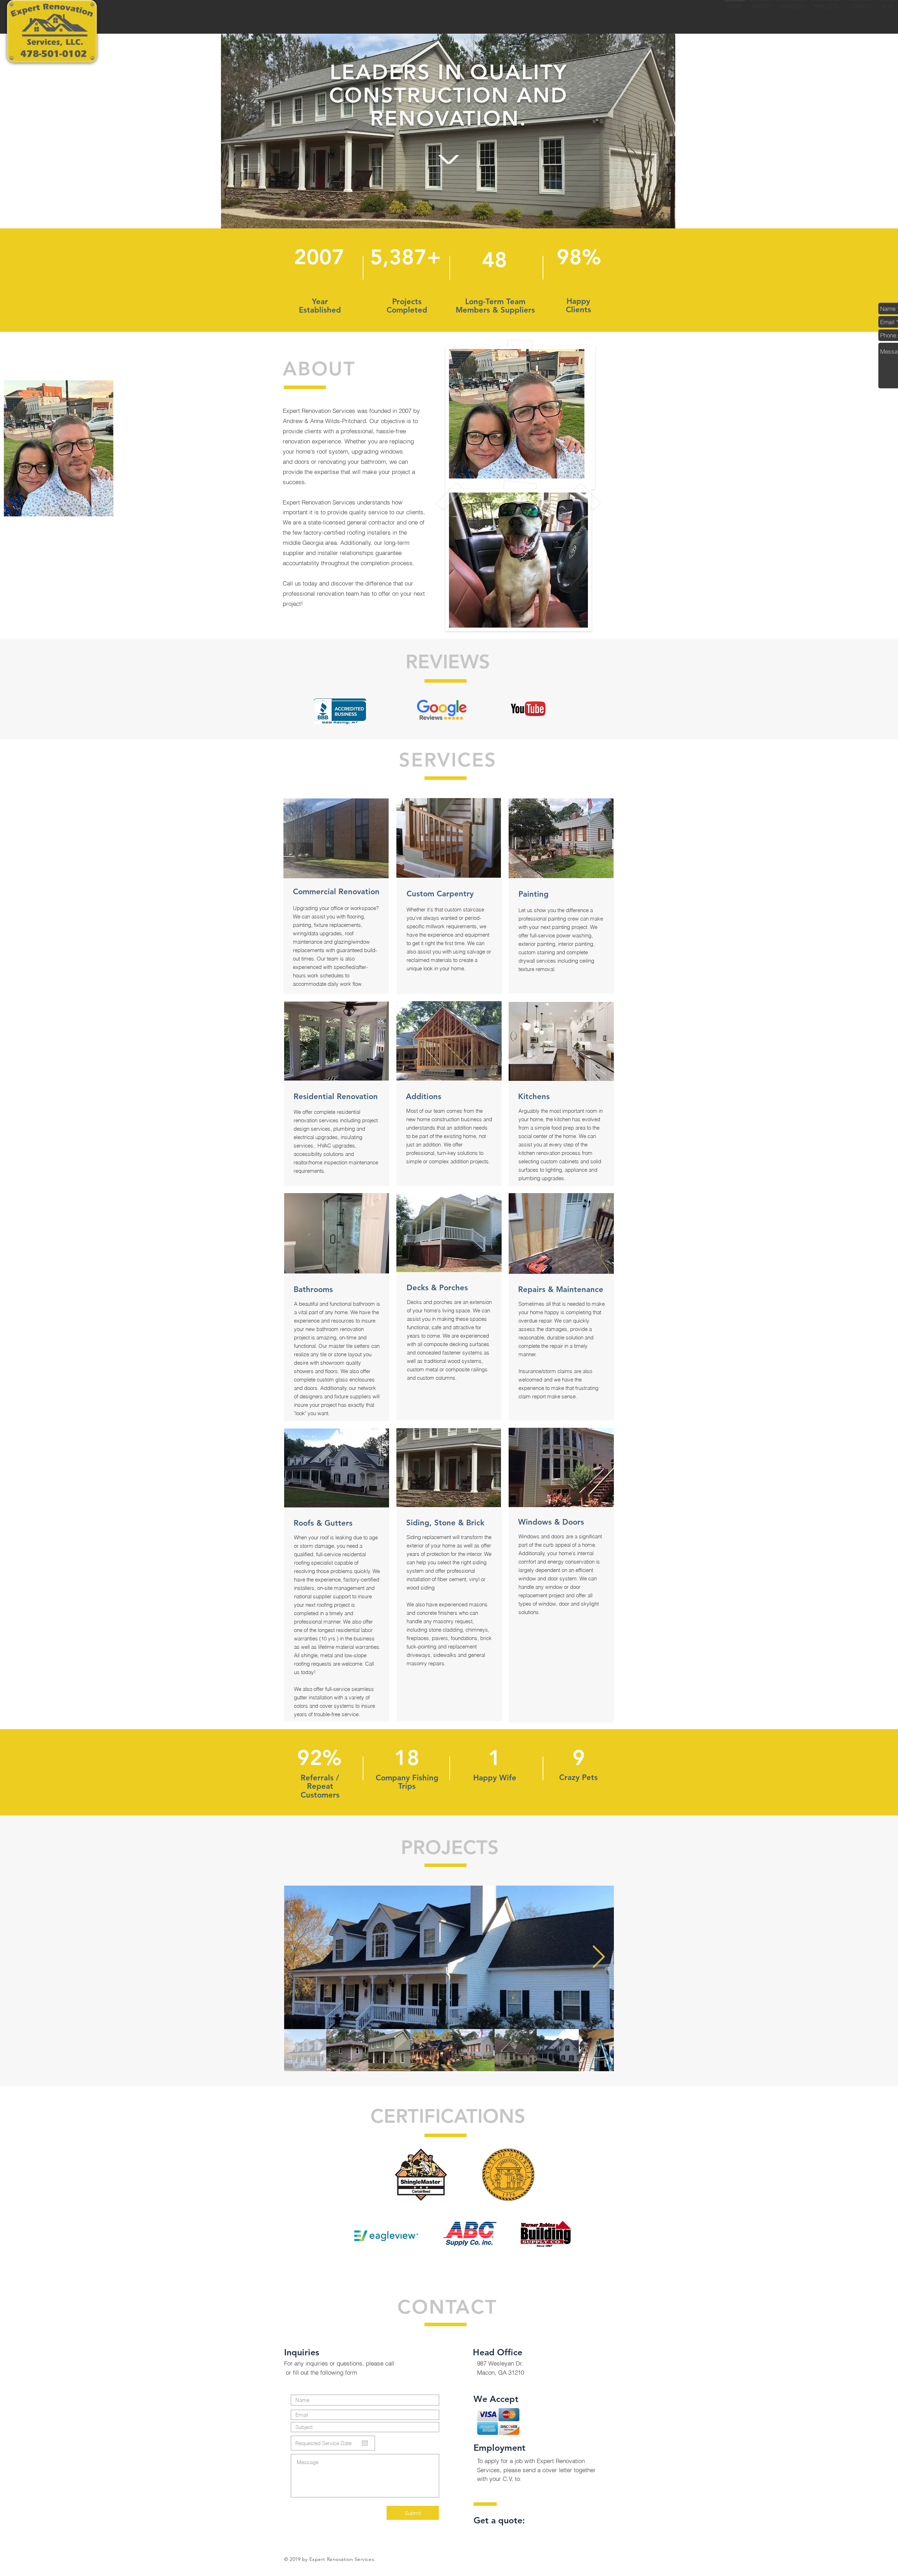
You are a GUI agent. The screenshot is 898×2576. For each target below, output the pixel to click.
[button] (449, 1957)
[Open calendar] (365, 2443)
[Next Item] (599, 1958)
